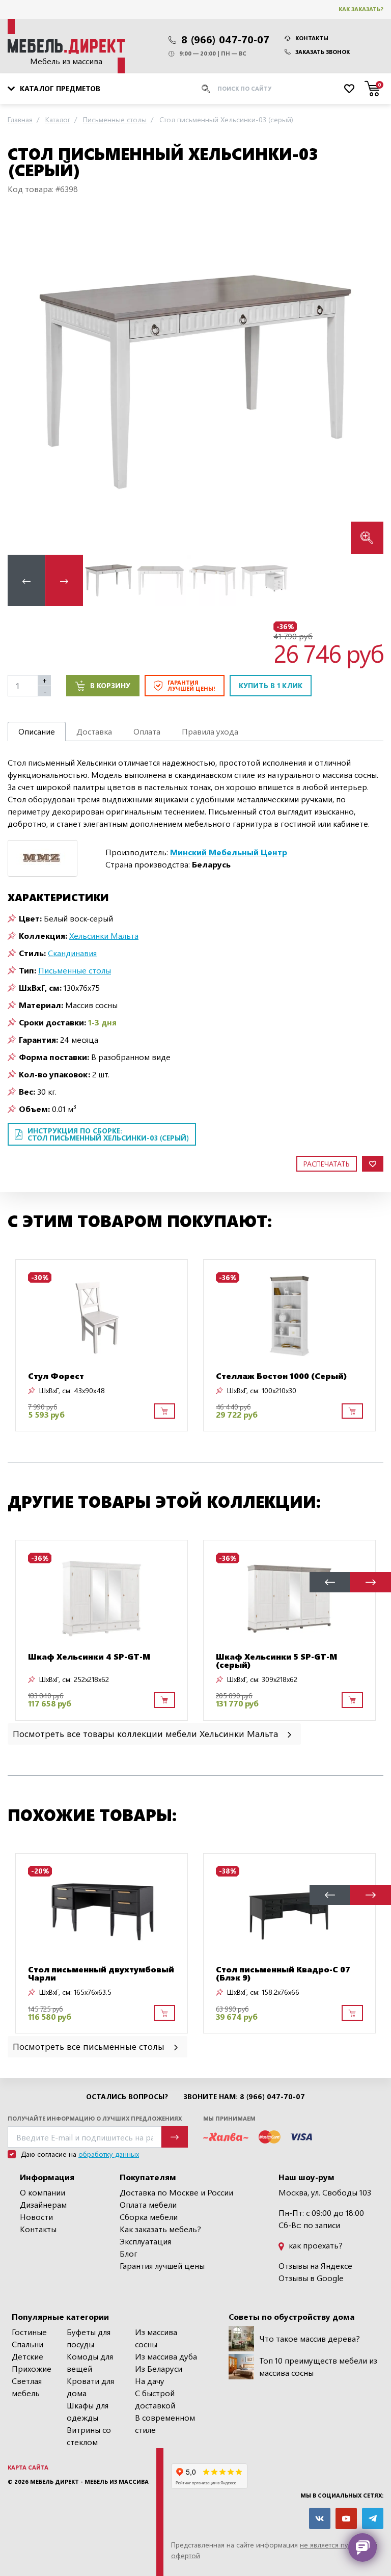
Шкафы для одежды (88, 2411)
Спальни (27, 2344)
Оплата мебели (148, 2204)
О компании (43, 2192)
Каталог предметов (60, 88)
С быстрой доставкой (155, 2399)
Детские (27, 2356)
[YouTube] (346, 2518)
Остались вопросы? (127, 2097)
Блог (129, 2253)
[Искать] (206, 89)
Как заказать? (361, 9)
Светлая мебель (27, 2387)
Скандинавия (72, 953)
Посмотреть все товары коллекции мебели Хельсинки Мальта (147, 1733)
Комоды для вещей (90, 2362)
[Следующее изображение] (368, 382)
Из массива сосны (156, 2338)
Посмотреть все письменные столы (90, 2046)
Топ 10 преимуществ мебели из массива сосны (318, 2366)
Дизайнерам (43, 2204)
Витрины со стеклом (89, 2436)
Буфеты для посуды (89, 2338)
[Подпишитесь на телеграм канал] (373, 2518)
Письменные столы (75, 970)
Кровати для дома (90, 2387)
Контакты (312, 38)
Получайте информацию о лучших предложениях (95, 2118)
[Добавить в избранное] (373, 1164)
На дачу (150, 2381)
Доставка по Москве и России (176, 2192)
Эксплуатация (145, 2241)
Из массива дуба (166, 2356)
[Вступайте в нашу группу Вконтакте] (320, 2518)
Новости (36, 2217)
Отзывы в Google (311, 2278)
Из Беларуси (159, 2368)
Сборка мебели (149, 2217)
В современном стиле (165, 2423)
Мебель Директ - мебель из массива (89, 2482)
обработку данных (109, 2154)
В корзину (110, 685)
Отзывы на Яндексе (315, 2266)
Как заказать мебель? (160, 2229)
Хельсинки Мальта (104, 936)
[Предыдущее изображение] (23, 382)
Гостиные (29, 2332)
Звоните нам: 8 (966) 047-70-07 (244, 2097)
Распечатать (327, 1164)
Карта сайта (28, 2467)
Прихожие (32, 2368)
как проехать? (315, 2245)
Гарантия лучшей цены (162, 2266)
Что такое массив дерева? (310, 2338)
